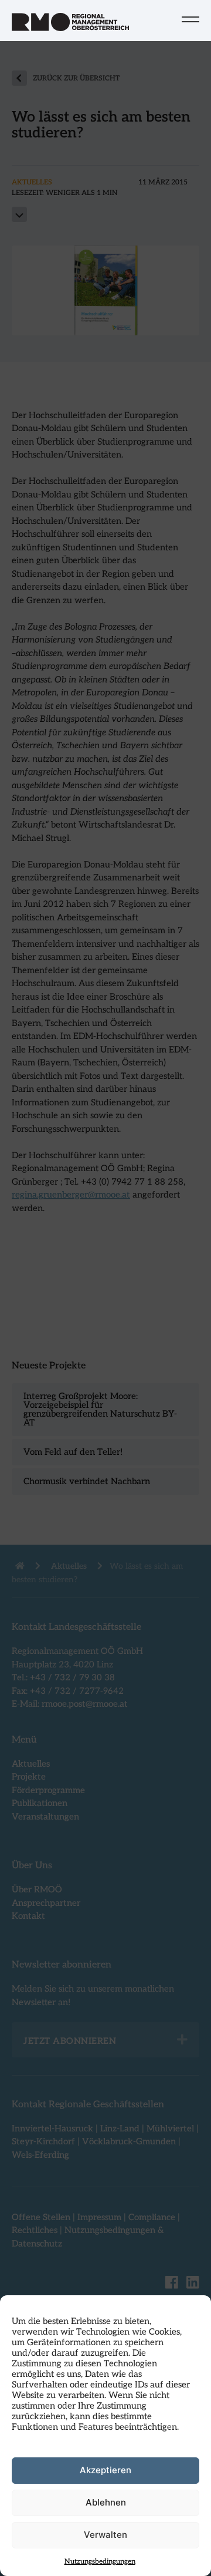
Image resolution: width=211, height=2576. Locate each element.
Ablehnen (106, 2502)
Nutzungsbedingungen (100, 2562)
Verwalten (105, 2535)
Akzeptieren (105, 2470)
